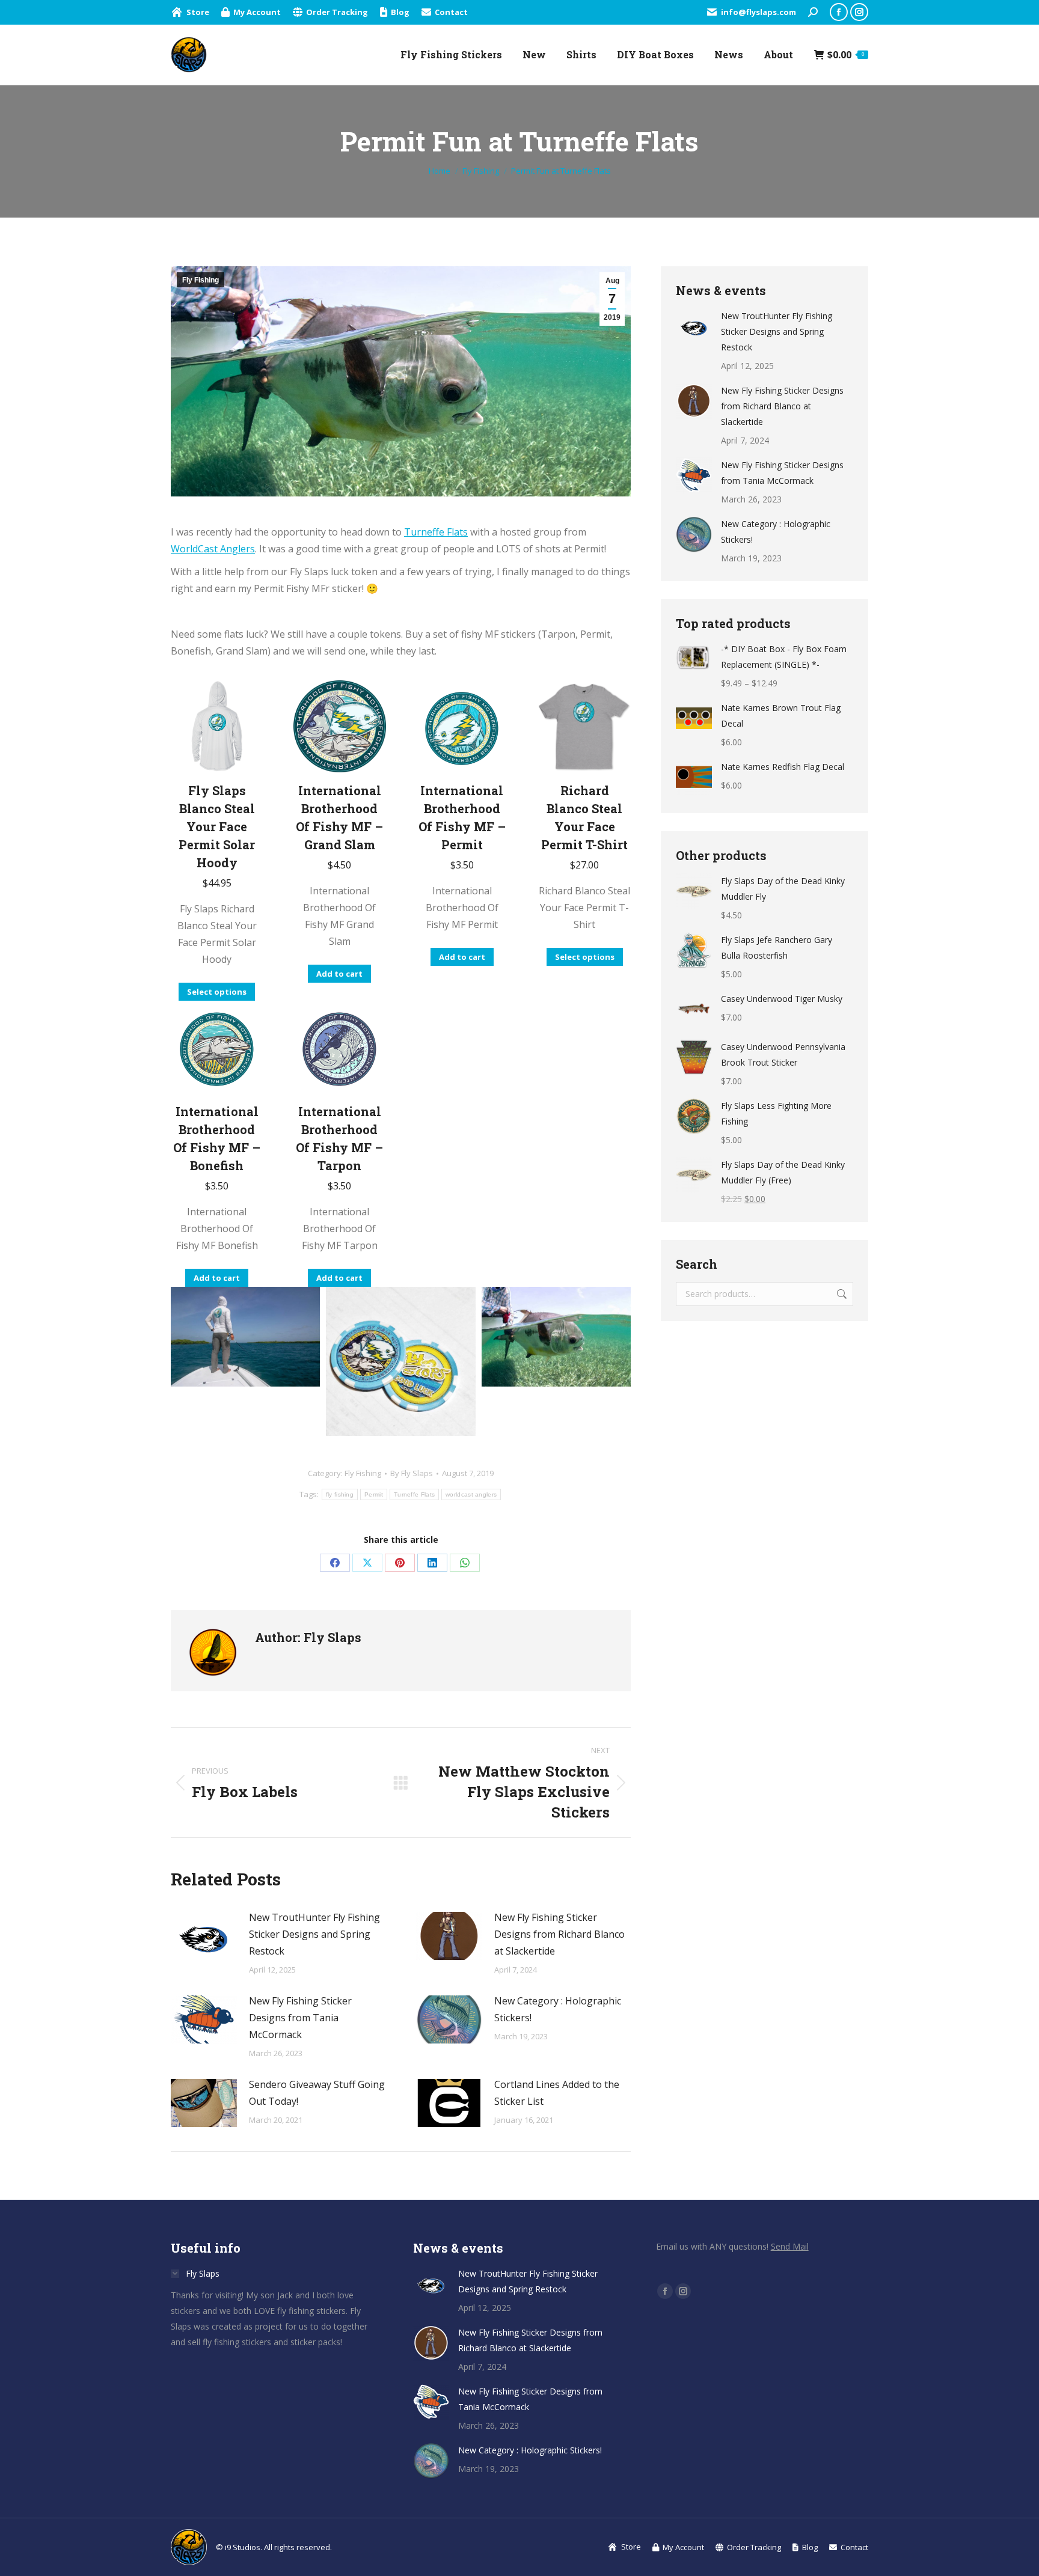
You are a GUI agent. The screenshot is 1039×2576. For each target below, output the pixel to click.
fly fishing (340, 1494)
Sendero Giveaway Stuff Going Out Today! (317, 2093)
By (412, 1473)
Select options (217, 992)
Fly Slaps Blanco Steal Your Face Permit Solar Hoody (217, 826)
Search (841, 1294)
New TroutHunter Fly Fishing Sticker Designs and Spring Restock (314, 1934)
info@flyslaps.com (759, 12)
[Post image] (204, 1936)
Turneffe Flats (436, 532)
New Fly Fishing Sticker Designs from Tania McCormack (300, 2018)
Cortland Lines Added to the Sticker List (557, 2093)
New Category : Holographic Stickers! (558, 2009)
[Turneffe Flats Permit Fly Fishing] (245, 1337)
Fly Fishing (201, 280)
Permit (374, 1494)
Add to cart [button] (339, 974)
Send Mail (790, 2246)
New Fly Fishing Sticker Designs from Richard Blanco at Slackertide (559, 1934)
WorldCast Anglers (213, 549)
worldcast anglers (471, 1494)
